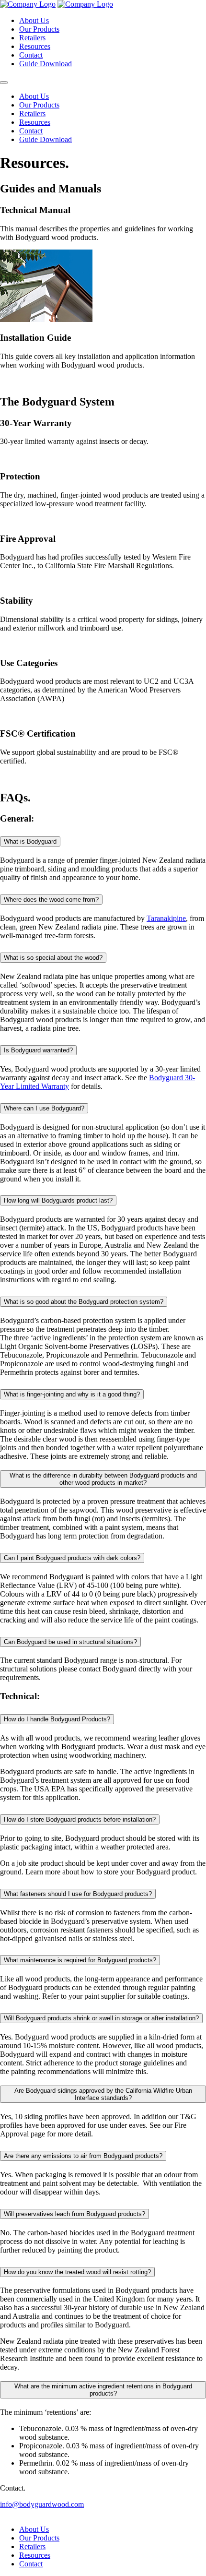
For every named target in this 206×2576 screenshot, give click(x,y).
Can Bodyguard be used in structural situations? (70, 1642)
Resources (35, 46)
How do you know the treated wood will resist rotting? (77, 2272)
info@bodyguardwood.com (42, 2504)
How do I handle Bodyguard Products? (57, 1719)
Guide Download (46, 64)
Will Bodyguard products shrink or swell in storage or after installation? (101, 2018)
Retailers (32, 38)
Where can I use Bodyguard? (44, 1108)
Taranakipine (166, 918)
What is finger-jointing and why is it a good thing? (72, 1394)
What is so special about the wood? (53, 958)
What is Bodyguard (30, 841)
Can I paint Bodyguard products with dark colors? (72, 1558)
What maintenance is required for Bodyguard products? (80, 1960)
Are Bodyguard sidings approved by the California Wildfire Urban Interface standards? (103, 2094)
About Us (34, 20)
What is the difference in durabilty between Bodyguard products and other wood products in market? (103, 1479)
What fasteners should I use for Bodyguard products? (78, 1894)
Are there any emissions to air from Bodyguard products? (83, 2156)
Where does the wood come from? (51, 900)
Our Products (39, 29)
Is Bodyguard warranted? (38, 1050)
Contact (31, 55)
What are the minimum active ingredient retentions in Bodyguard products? (103, 2390)
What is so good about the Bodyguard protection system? (84, 1302)
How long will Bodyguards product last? (58, 1200)
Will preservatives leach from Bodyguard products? (74, 2214)
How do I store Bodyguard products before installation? (80, 1819)
